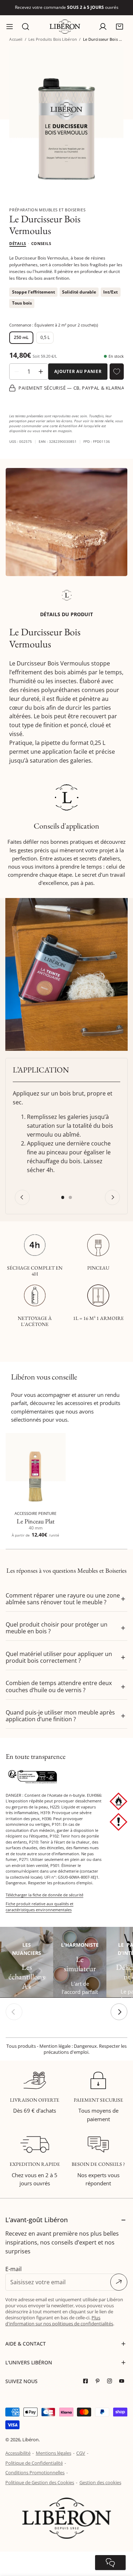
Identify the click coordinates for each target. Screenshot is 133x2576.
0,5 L (45, 337)
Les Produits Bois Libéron (53, 39)
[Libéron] (65, 27)
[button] (119, 26)
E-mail (13, 2269)
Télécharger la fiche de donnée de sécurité (45, 1895)
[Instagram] (111, 2381)
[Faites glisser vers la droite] (119, 2012)
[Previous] (22, 1197)
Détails (18, 243)
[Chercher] (26, 27)
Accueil (16, 39)
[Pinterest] (99, 2381)
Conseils (41, 243)
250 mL (21, 337)
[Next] (112, 1197)
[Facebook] (87, 2381)
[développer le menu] (10, 27)
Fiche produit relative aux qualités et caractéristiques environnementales (40, 1907)
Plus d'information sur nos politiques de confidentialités (59, 2321)
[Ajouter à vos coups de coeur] (117, 372)
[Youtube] (123, 2381)
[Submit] (119, 2282)
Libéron (31, 2440)
